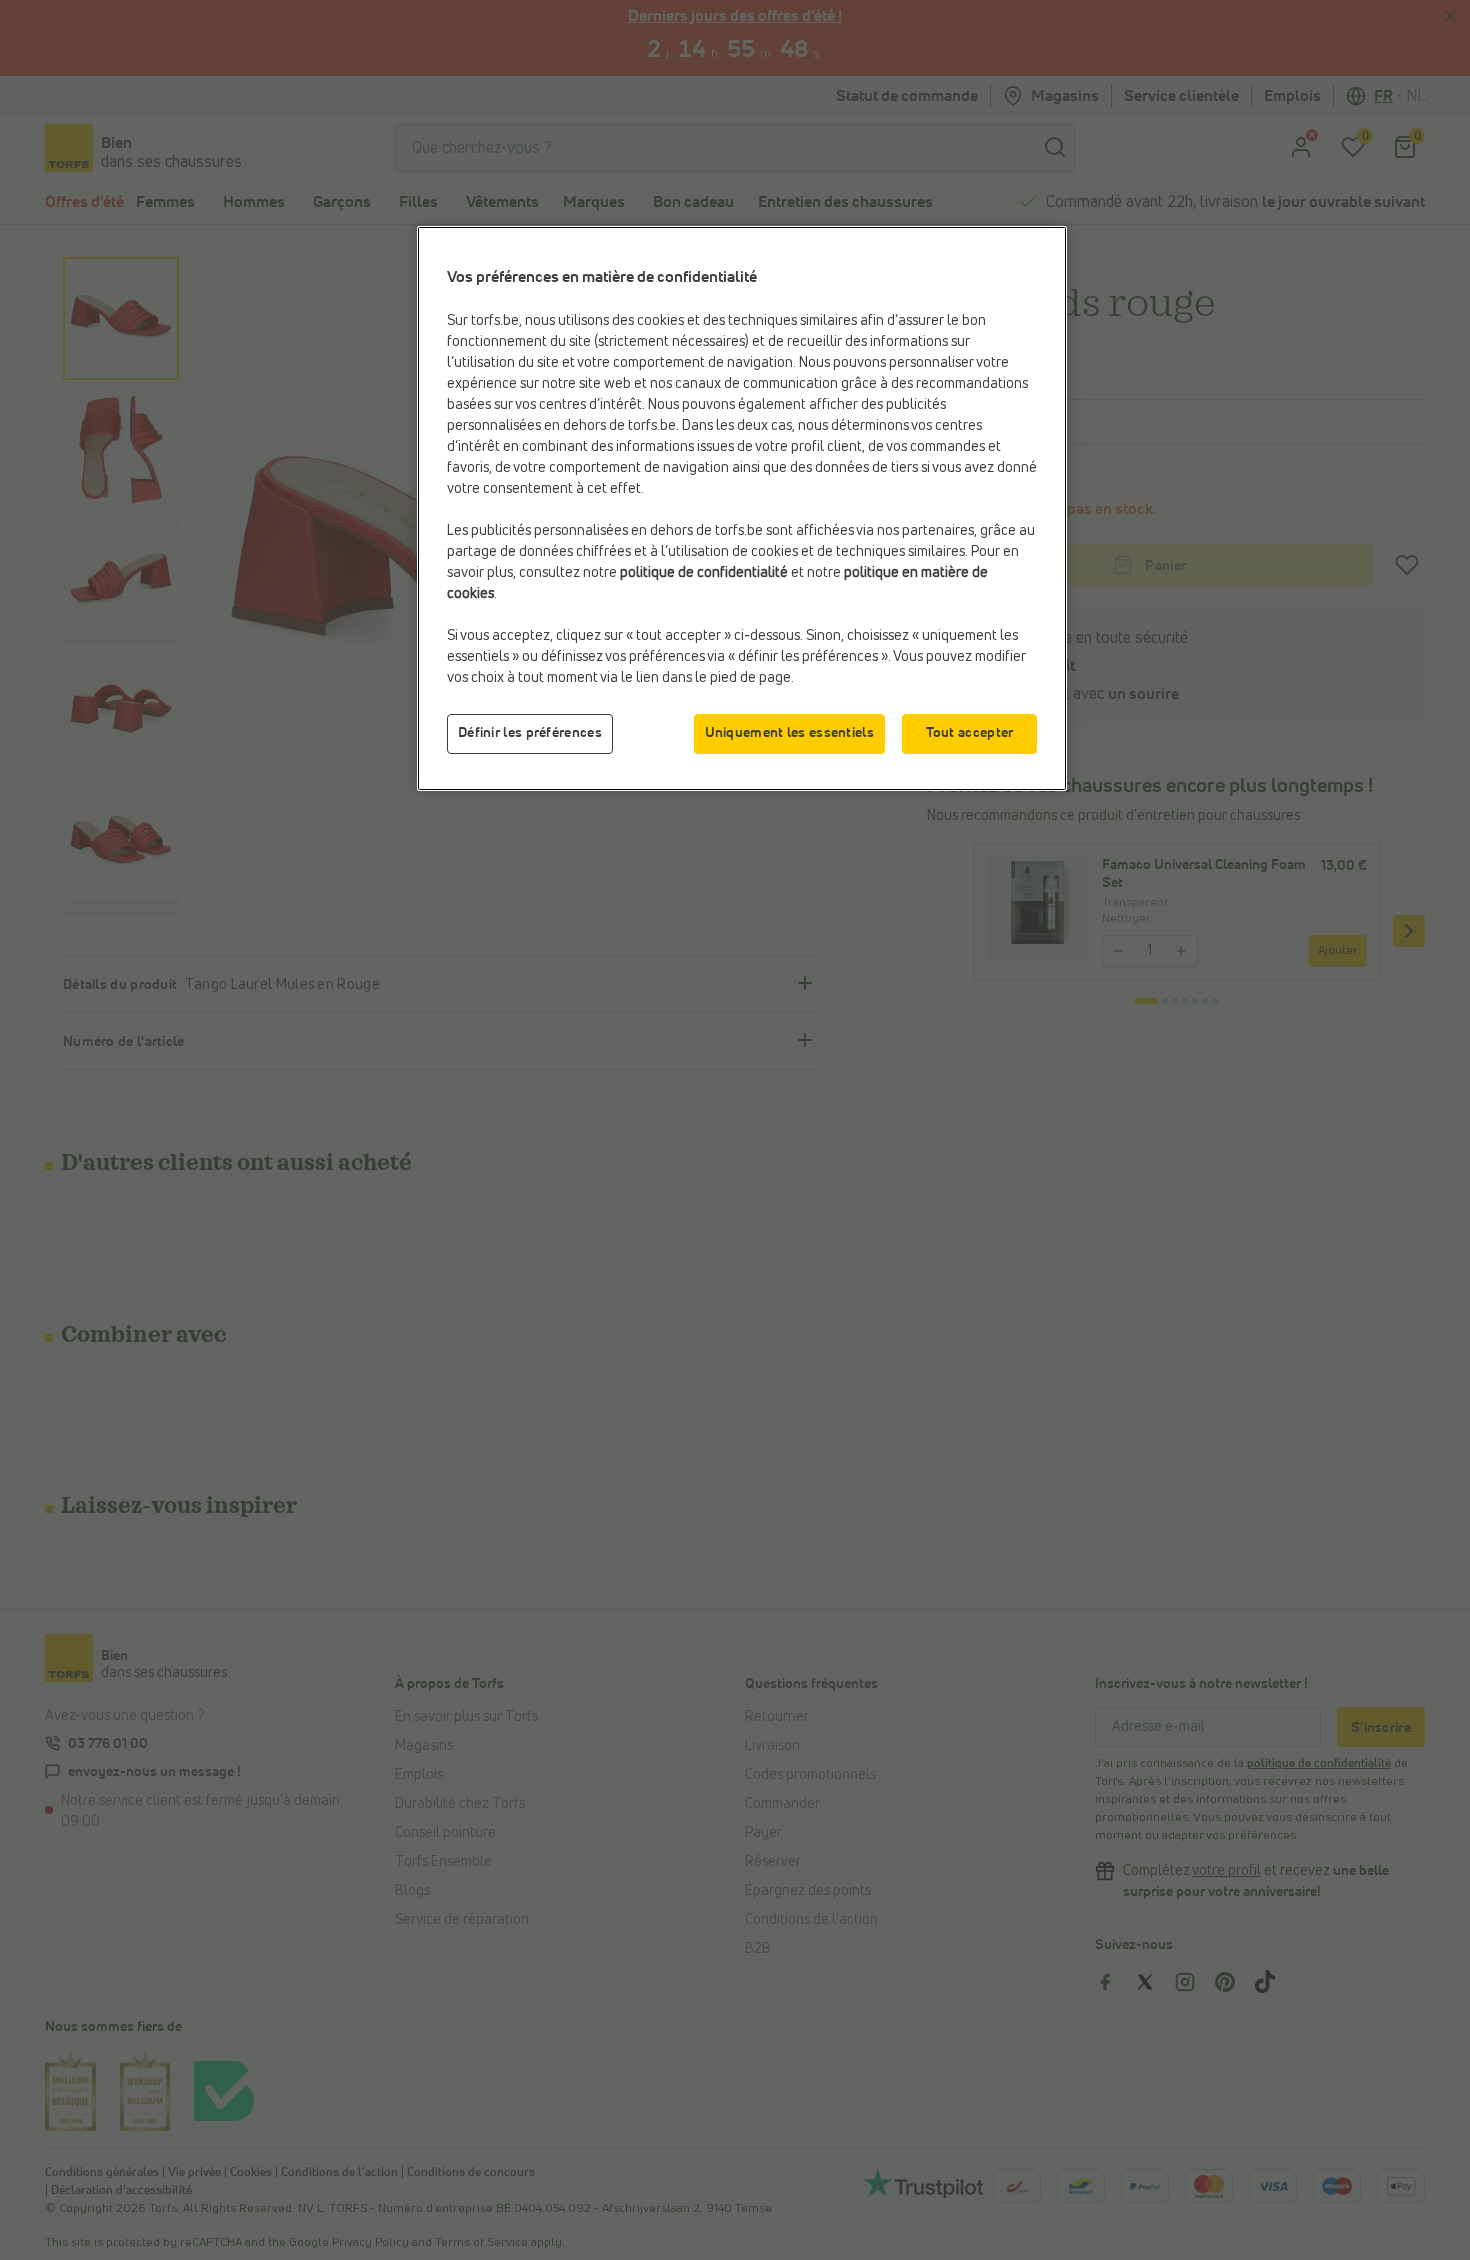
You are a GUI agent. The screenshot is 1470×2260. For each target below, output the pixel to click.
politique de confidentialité (704, 573)
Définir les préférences (530, 733)
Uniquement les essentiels (790, 733)
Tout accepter (970, 733)
